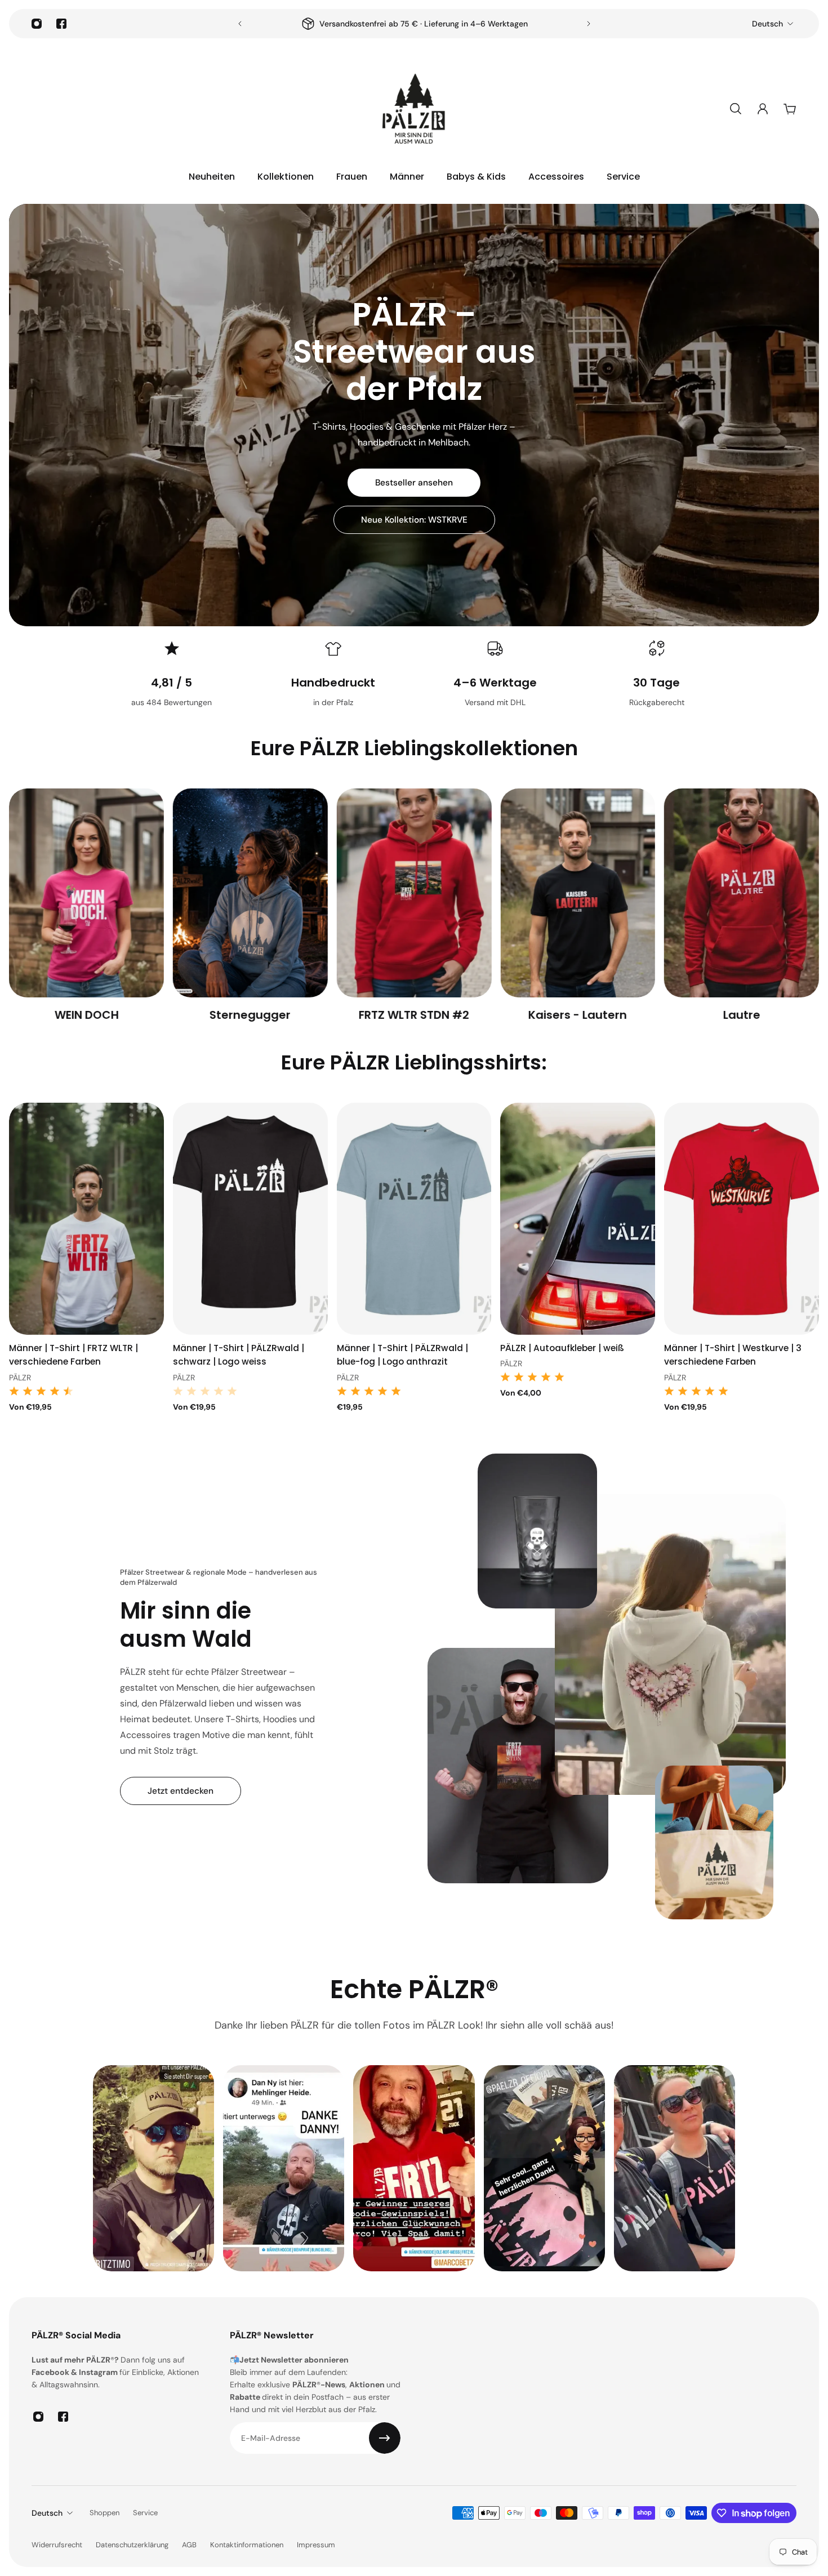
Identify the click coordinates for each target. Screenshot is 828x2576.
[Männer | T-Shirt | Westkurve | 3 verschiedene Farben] (742, 1219)
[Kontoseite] (763, 109)
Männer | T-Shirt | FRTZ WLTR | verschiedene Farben (74, 1355)
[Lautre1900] (742, 906)
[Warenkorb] (790, 109)
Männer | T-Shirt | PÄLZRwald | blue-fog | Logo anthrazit (402, 1355)
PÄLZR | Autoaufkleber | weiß (562, 1349)
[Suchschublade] (736, 109)
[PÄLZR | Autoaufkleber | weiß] (578, 1219)
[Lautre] (578, 906)
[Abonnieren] (385, 2438)
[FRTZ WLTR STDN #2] (250, 906)
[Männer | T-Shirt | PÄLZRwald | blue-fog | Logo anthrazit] (414, 1219)
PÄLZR (20, 1378)
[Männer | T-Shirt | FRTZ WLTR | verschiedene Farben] (86, 1219)
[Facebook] (61, 24)
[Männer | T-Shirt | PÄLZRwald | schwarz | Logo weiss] (250, 1219)
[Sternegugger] (86, 906)
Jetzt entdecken (181, 1791)
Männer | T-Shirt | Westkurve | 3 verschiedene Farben (733, 1355)
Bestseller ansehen (414, 483)
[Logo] (414, 109)
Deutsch (767, 24)
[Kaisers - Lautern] (414, 906)
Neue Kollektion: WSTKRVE (414, 520)
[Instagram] (37, 24)
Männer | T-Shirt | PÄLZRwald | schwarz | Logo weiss (239, 1355)
